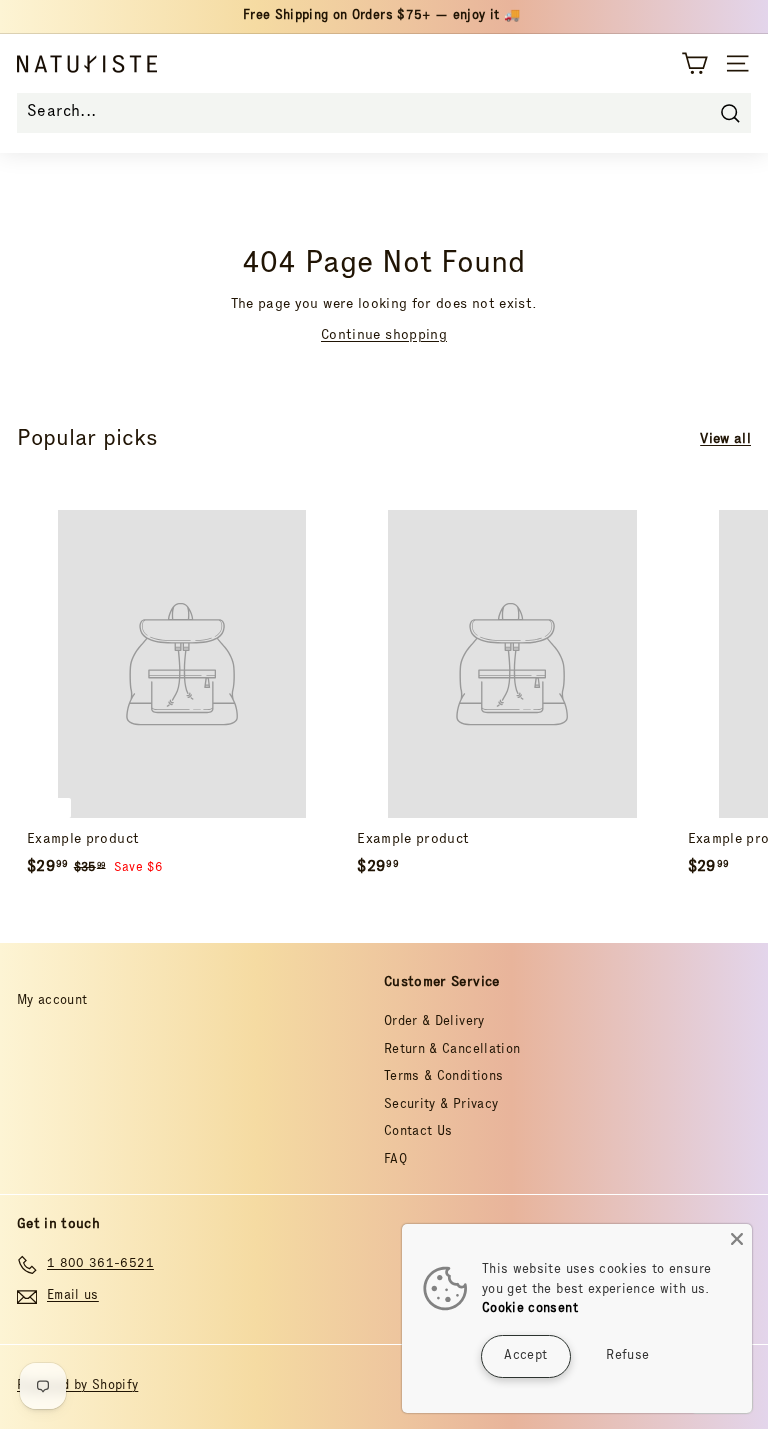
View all (725, 440)
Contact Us (418, 1132)
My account (52, 1001)
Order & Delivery (434, 1022)
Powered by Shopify (77, 1386)
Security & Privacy (441, 1105)
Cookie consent (530, 1309)
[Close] (737, 1239)
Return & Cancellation (452, 1050)
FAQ (395, 1160)
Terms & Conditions (443, 1077)
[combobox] (384, 113)
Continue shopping (384, 336)
